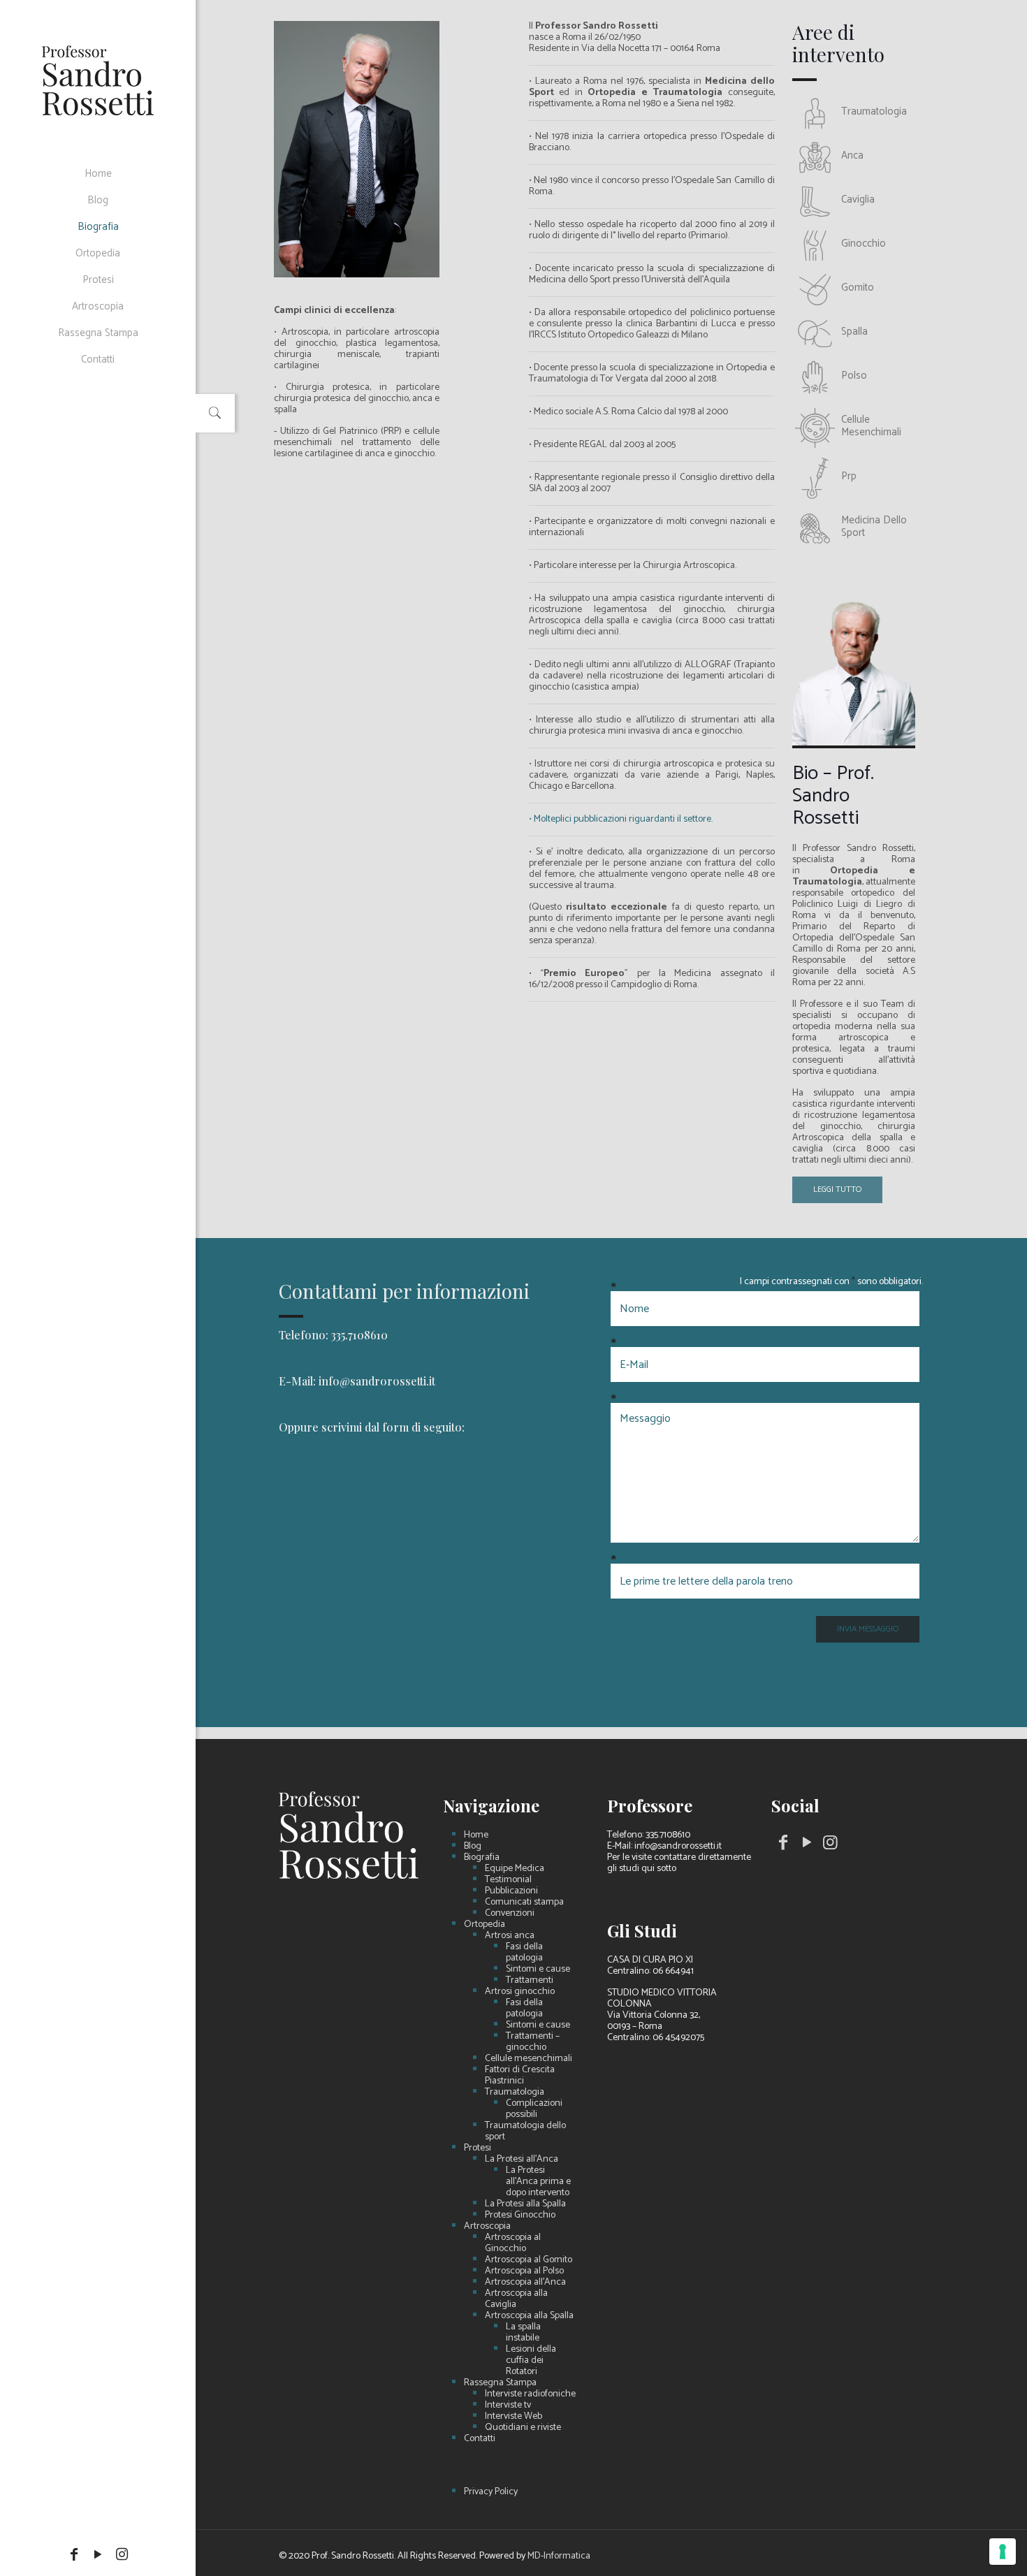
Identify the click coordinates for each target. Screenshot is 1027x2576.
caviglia (858, 199)
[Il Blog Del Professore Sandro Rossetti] (98, 80)
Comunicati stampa (524, 1902)
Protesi (478, 2148)
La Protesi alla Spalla (525, 2204)
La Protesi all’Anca (522, 2160)
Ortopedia (485, 1925)
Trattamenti (530, 1981)
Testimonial (508, 1880)
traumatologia (874, 111)
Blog (473, 1847)
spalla (854, 332)
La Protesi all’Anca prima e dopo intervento (538, 2182)
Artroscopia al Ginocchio (513, 2243)
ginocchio (864, 243)
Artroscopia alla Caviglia (516, 2299)
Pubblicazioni (511, 1891)
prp (849, 476)
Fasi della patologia (524, 1953)
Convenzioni (510, 1914)
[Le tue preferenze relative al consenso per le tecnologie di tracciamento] (1003, 2552)
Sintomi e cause (538, 1970)
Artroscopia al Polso (524, 2271)
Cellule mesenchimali (529, 2059)
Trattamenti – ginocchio (533, 2042)
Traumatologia (515, 2093)
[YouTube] (98, 2555)
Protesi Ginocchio (520, 2215)
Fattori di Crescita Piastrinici (520, 2076)
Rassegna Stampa (500, 2383)
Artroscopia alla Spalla (529, 2316)
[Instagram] (122, 2555)
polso (854, 376)
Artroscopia (487, 2227)
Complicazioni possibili (534, 2109)
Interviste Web (513, 2417)
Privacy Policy (491, 2492)
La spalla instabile (523, 2333)
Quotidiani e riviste (523, 2428)
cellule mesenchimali (871, 426)
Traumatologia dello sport (525, 2132)
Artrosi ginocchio (520, 1992)
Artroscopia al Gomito (529, 2260)
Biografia (482, 1858)
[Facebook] (74, 2555)
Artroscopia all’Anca (525, 2283)
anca (852, 155)
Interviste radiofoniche (530, 2394)
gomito (858, 288)
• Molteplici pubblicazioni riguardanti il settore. (621, 819)
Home (476, 1835)
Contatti (480, 2439)
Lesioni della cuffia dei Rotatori (531, 2361)
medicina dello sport (874, 526)
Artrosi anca (510, 1936)
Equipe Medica (515, 1869)
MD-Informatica (559, 2556)
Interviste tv (508, 2406)
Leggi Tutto (837, 1189)
